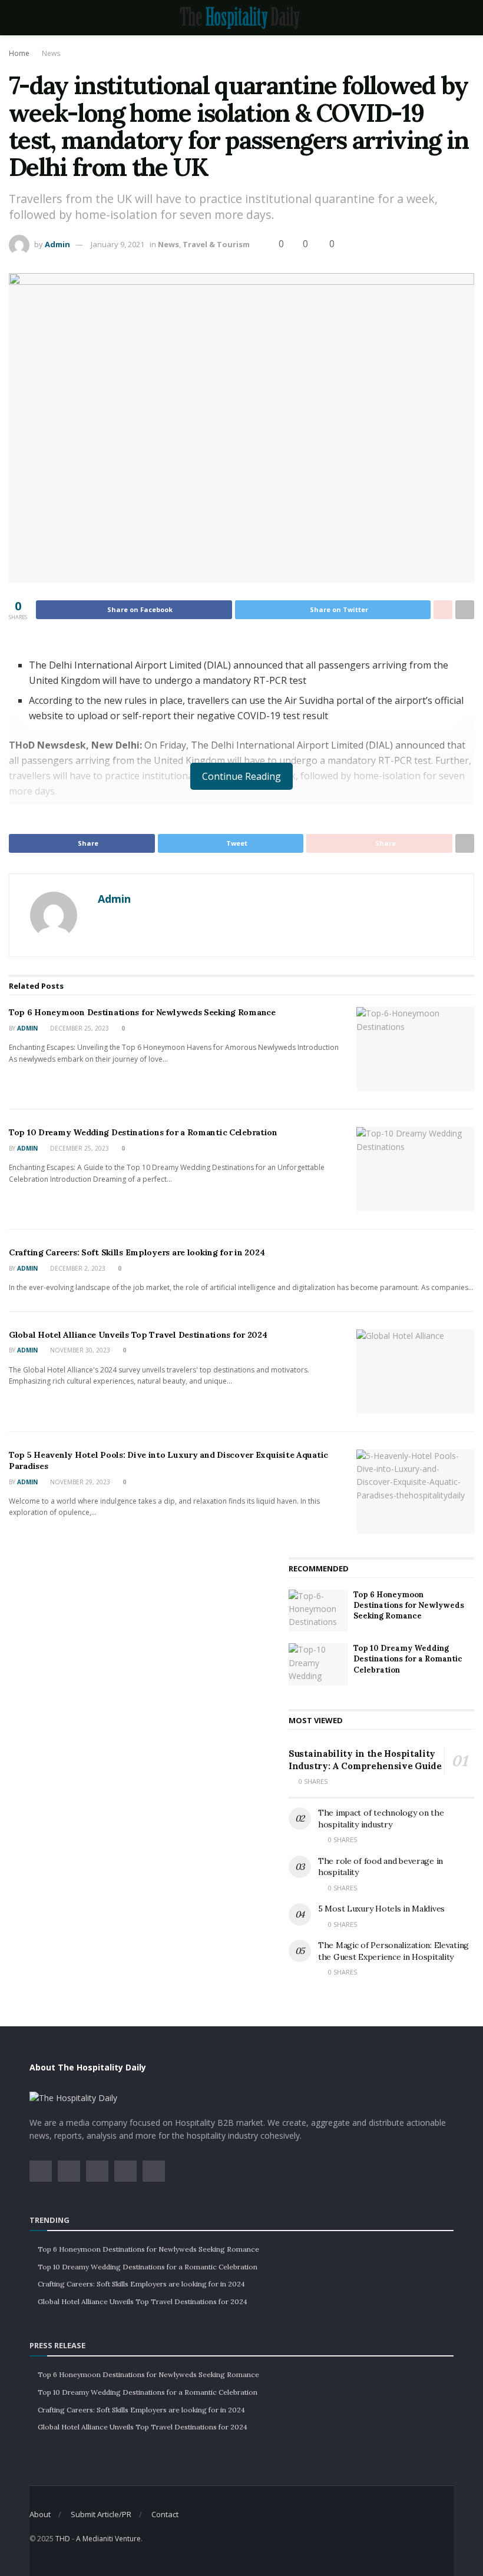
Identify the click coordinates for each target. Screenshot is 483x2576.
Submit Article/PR (101, 2514)
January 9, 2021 (118, 244)
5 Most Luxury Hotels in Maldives (381, 1909)
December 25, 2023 (79, 1028)
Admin (57, 244)
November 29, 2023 (79, 1482)
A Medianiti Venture (108, 2539)
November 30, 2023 (79, 1350)
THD (63, 2539)
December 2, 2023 (77, 1268)
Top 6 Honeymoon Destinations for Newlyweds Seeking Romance (142, 1012)
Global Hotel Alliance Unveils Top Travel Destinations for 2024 (138, 1335)
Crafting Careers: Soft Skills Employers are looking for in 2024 (137, 1252)
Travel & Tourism (216, 244)
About (40, 2514)
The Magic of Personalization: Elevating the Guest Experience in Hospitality (393, 1951)
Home (19, 53)
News (51, 53)
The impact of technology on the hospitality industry (381, 1819)
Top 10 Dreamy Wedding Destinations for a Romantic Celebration (143, 1132)
